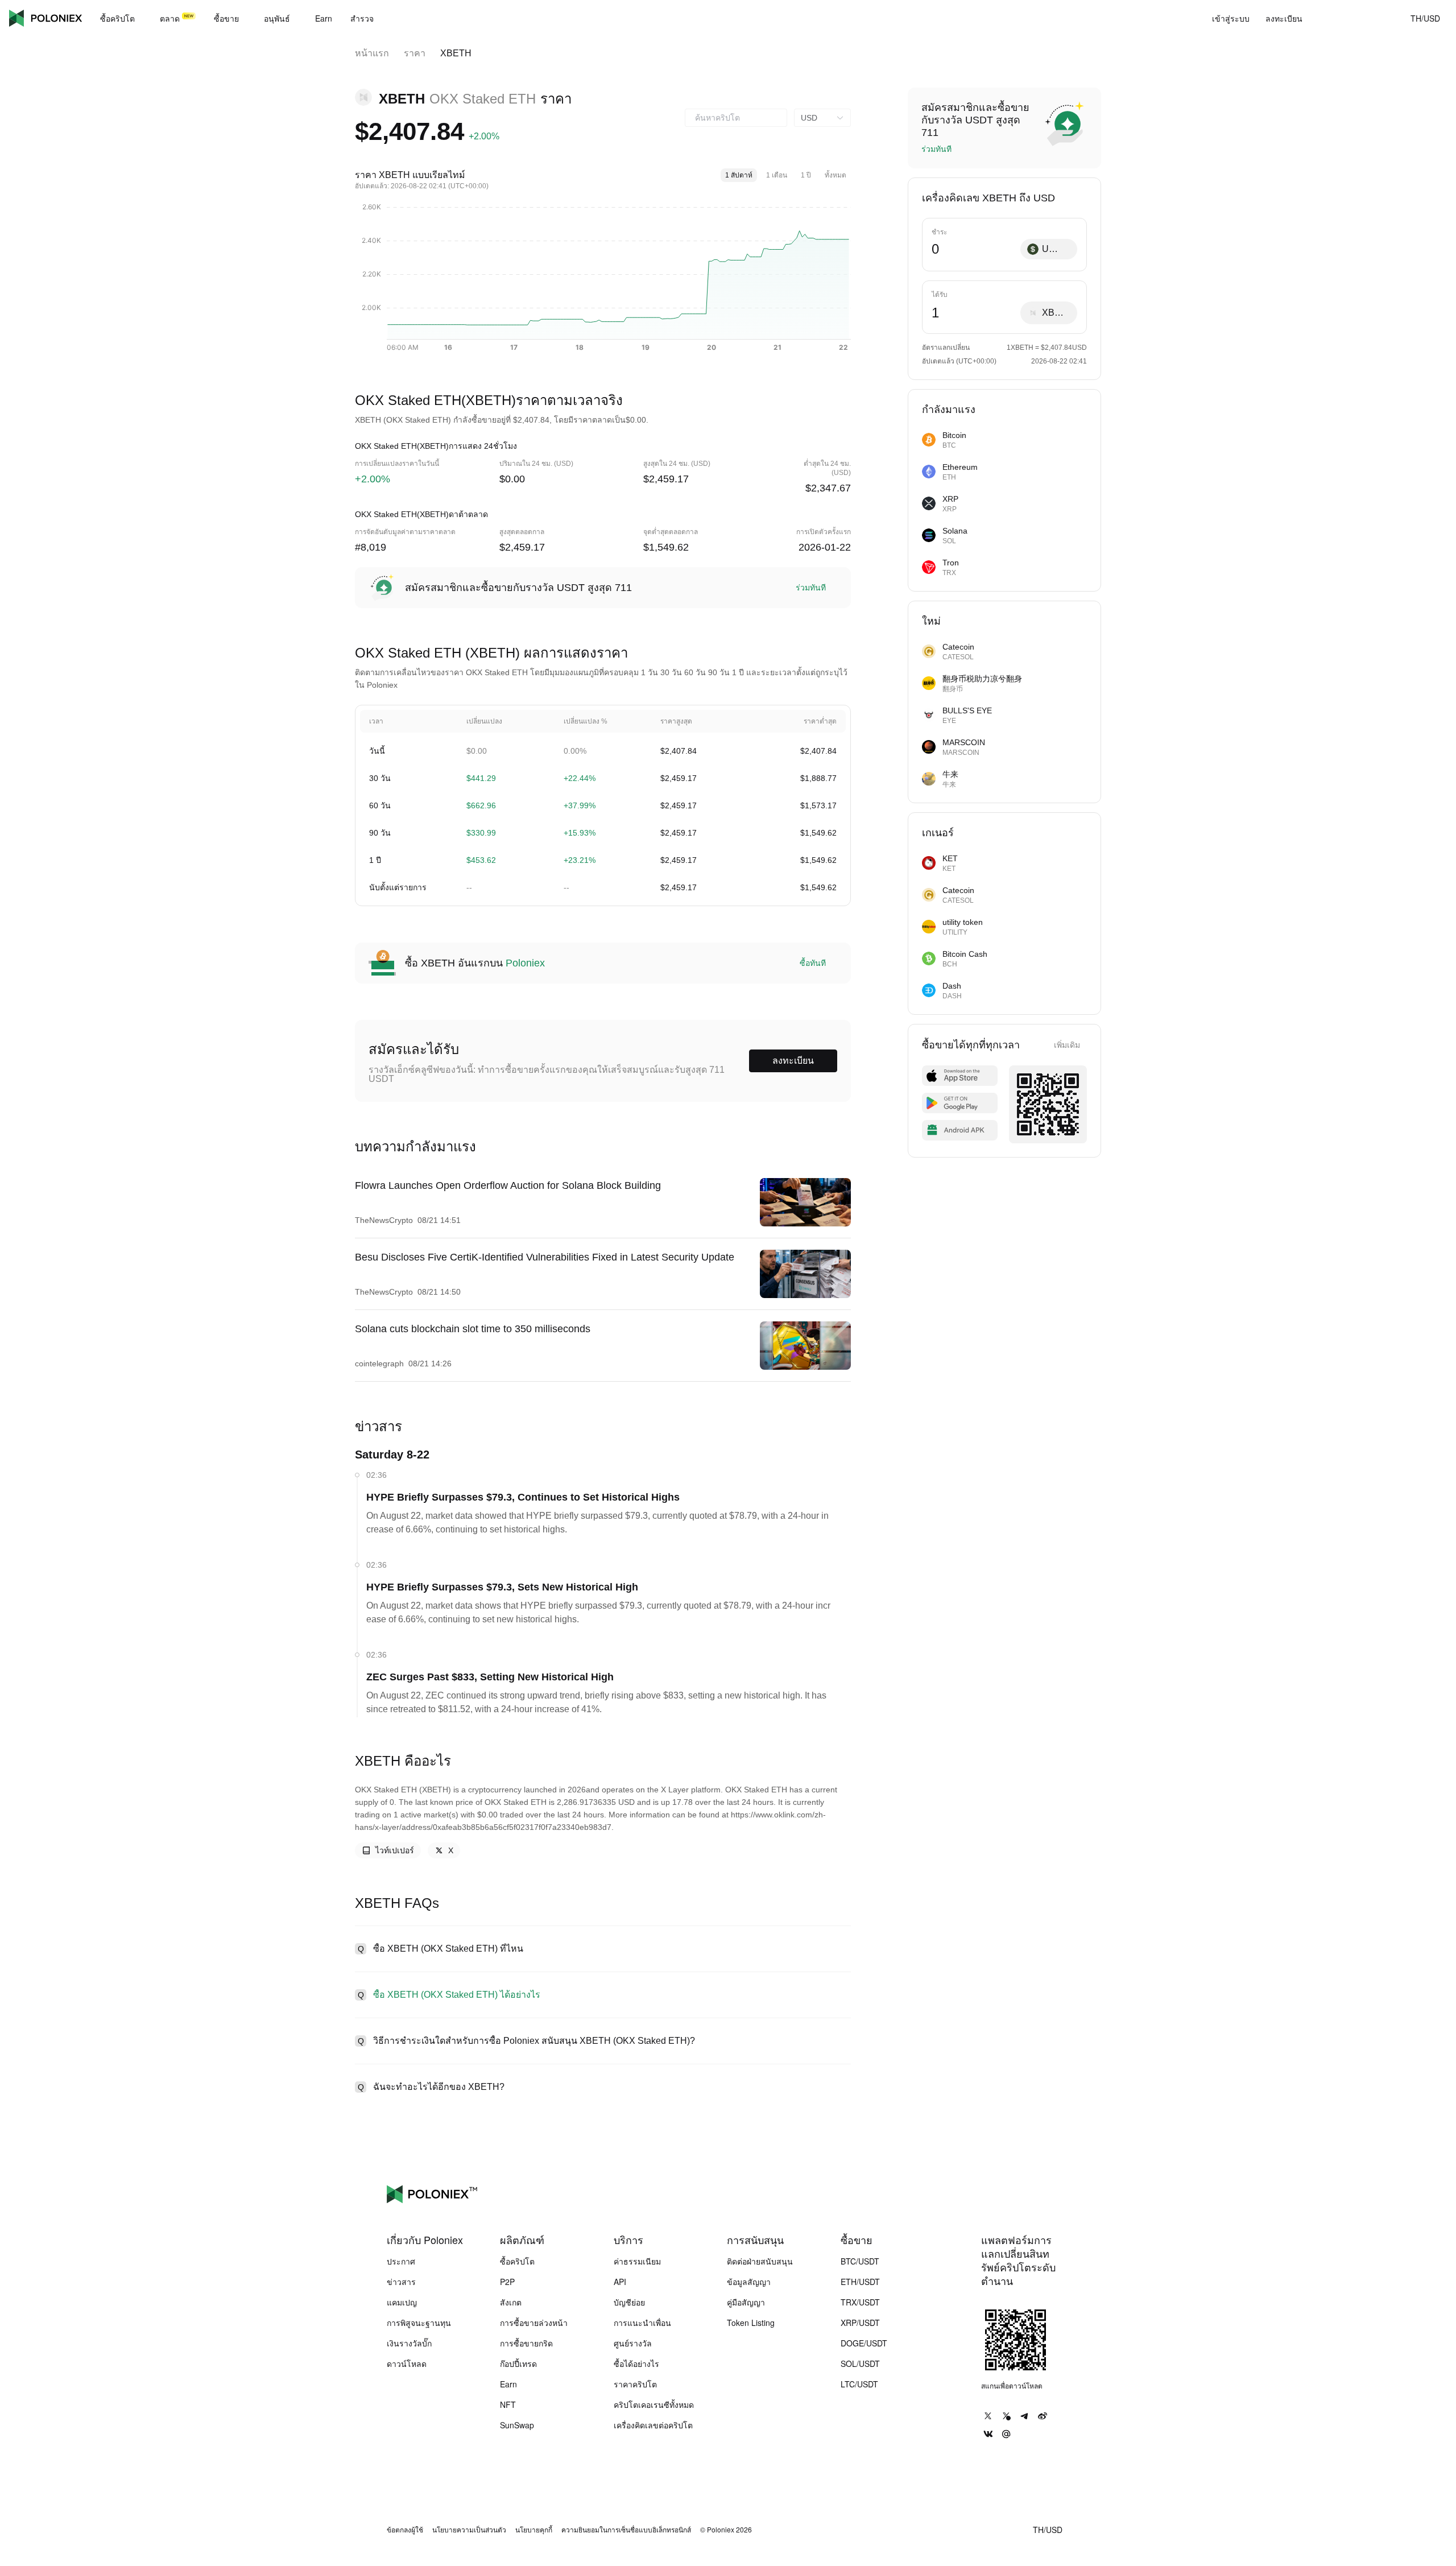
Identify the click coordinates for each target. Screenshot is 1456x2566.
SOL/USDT (860, 2363)
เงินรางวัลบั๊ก (409, 2343)
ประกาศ (401, 2261)
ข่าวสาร (401, 2282)
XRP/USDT (860, 2323)
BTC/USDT (860, 2261)
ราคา (415, 53)
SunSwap (517, 2425)
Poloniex (45, 18)
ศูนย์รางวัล (633, 2343)
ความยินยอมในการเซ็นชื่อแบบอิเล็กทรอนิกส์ (626, 2530)
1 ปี (806, 175)
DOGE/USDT (864, 2343)
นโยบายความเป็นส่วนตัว (469, 2530)
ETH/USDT (860, 2282)
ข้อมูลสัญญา (749, 2282)
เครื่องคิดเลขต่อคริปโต (653, 2425)
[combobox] (736, 118)
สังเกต (511, 2302)
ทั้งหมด (835, 175)
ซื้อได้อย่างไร (636, 2363)
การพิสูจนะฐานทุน (419, 2323)
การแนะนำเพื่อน (642, 2323)
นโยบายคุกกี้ (534, 2530)
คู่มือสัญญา (746, 2302)
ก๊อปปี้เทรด (518, 2363)
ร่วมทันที (811, 588)
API (620, 2282)
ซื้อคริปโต (517, 2261)
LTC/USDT (859, 2384)
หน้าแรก (372, 53)
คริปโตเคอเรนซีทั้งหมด (654, 2404)
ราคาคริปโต (635, 2384)
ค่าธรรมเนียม (637, 2261)
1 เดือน (777, 175)
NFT (508, 2404)
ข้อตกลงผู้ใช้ (405, 2530)
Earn (508, 2384)
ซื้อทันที (813, 963)
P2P (507, 2282)
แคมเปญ (402, 2302)
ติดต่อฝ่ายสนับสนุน (760, 2261)
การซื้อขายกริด (526, 2343)
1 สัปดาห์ (739, 175)
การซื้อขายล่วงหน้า (534, 2323)
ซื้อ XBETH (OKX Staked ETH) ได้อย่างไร (457, 1995)
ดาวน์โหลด (407, 2363)
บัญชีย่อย (629, 2302)
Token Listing (751, 2323)
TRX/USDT (860, 2302)
